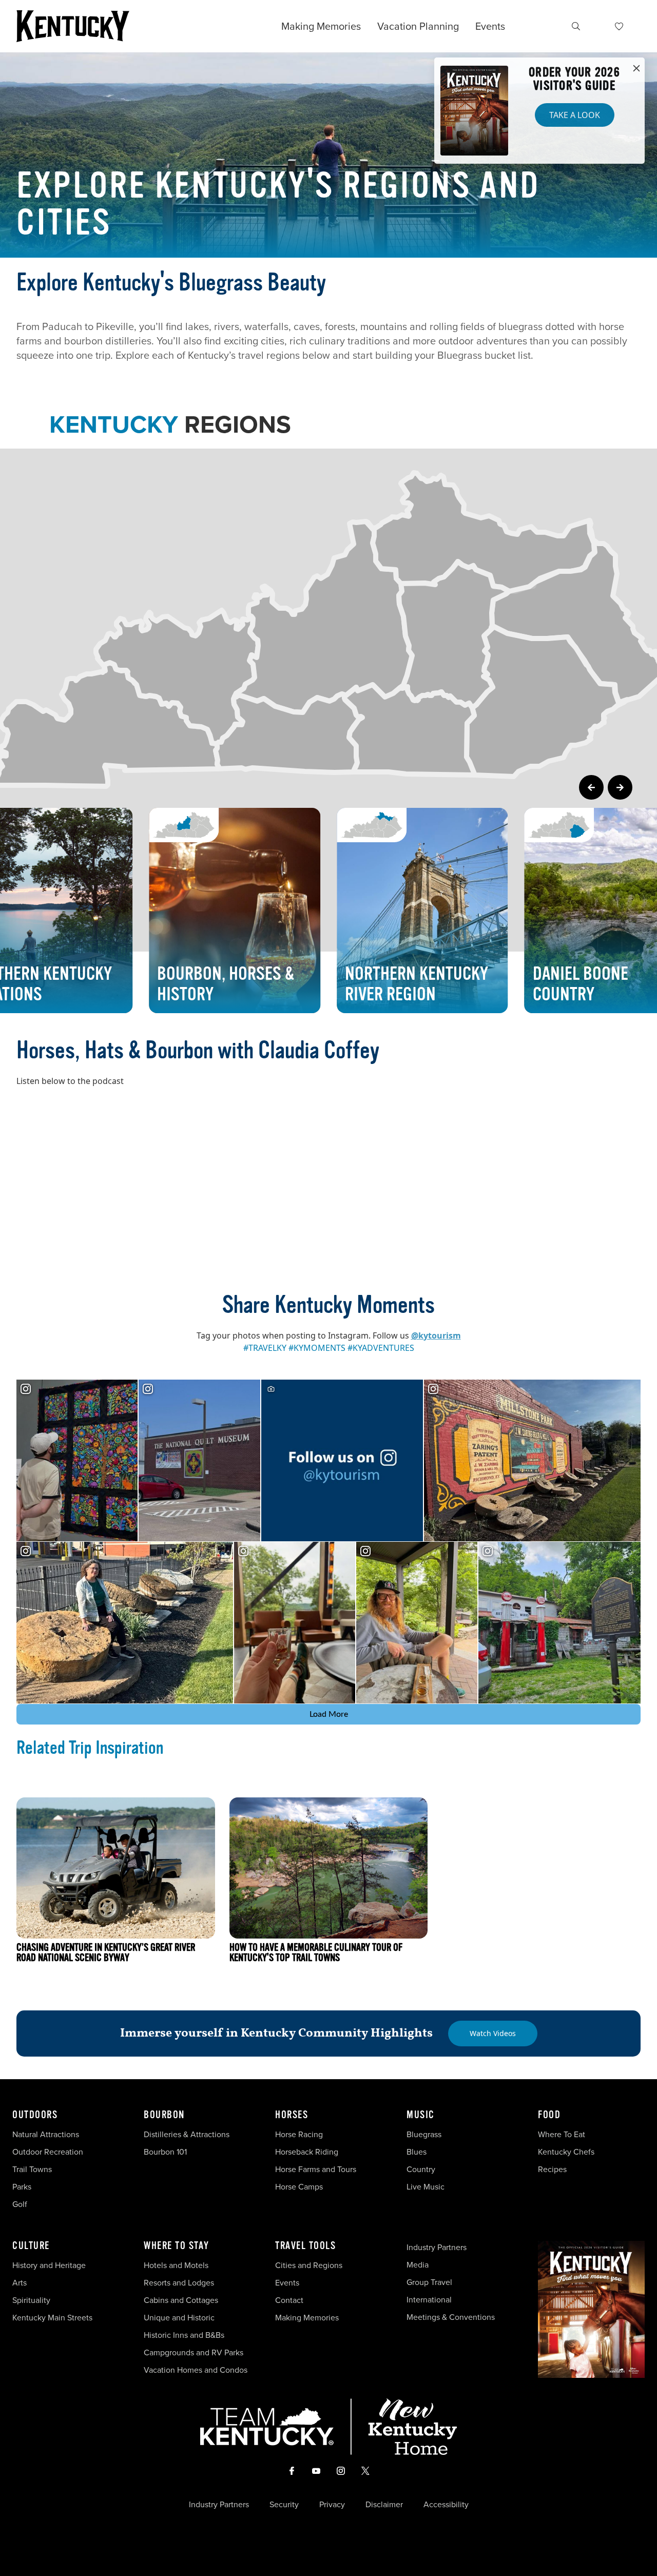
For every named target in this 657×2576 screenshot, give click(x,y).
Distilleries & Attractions (187, 2134)
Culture (31, 2246)
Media (418, 2264)
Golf (20, 2204)
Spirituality (32, 2300)
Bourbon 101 (165, 2152)
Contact (289, 2300)
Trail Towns (32, 2169)
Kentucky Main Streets (52, 2317)
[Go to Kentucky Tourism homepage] (73, 26)
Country (421, 2169)
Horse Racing (299, 2134)
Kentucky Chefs (566, 2152)
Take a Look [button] (575, 115)
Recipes (553, 2169)
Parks (22, 2186)
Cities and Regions (309, 2265)
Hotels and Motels (176, 2265)
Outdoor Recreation (48, 2152)
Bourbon (164, 2115)
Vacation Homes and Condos (196, 2370)
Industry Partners (437, 2247)
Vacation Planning (418, 26)
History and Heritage (50, 2265)
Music (421, 2115)
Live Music (426, 2186)
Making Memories (321, 26)
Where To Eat (562, 2134)
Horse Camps (299, 2186)
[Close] (636, 69)
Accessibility (446, 2504)
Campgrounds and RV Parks (194, 2352)
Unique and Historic (179, 2317)
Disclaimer (384, 2504)
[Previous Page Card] (591, 787)
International (429, 2299)
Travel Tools (305, 2246)
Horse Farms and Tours (316, 2169)
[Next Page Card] (620, 787)
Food (549, 2115)
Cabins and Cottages (181, 2300)
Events (490, 26)
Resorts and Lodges (179, 2282)
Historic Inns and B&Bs (184, 2335)
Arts (20, 2282)
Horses (292, 2115)
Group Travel (429, 2282)
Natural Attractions (46, 2134)
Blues (417, 2152)
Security (284, 2504)
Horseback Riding (307, 2152)
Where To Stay (177, 2246)
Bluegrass (424, 2134)
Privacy (332, 2504)
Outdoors (35, 2115)
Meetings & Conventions (451, 2317)
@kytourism (436, 1335)
